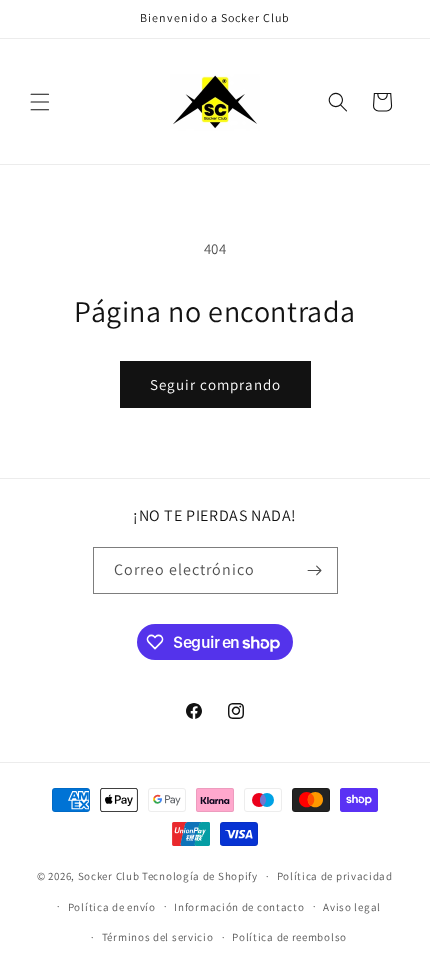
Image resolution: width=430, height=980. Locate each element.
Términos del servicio (158, 937)
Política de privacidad (335, 876)
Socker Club (109, 876)
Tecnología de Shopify (200, 876)
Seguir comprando (215, 384)
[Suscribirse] (315, 570)
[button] (40, 102)
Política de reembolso (289, 937)
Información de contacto (239, 907)
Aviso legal (352, 907)
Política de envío (112, 907)
